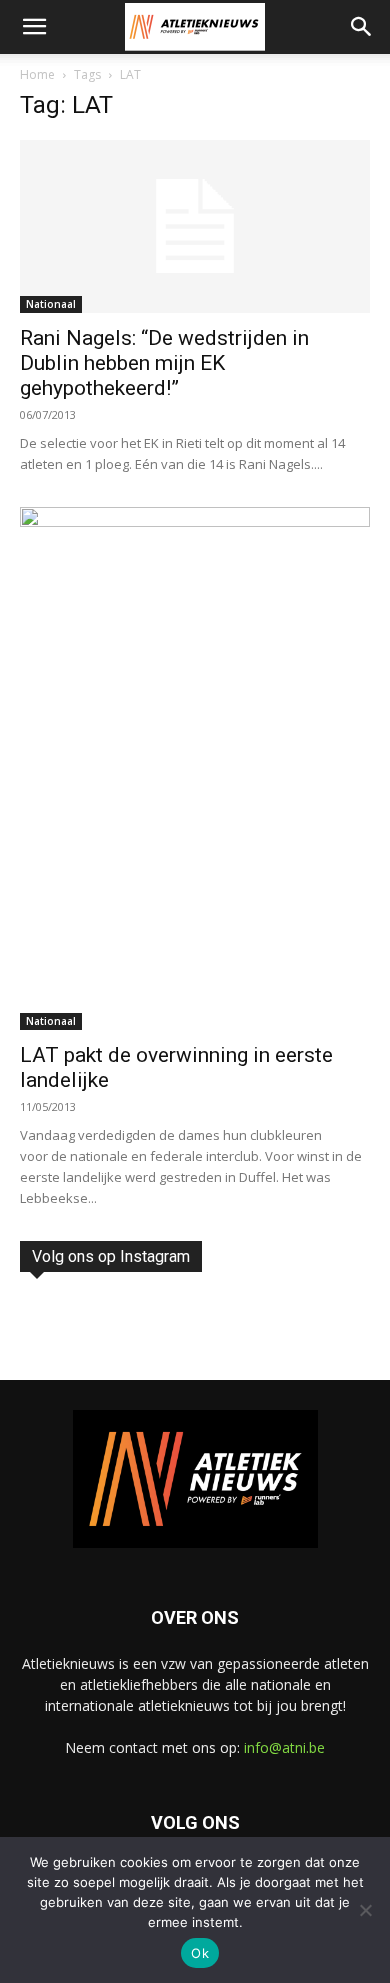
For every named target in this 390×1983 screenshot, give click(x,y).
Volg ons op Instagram (111, 1256)
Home (37, 74)
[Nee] (365, 1910)
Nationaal (51, 304)
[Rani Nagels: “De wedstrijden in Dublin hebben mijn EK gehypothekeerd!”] (195, 226)
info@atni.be (284, 1747)
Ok (200, 1953)
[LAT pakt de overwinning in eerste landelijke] (195, 768)
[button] (34, 27)
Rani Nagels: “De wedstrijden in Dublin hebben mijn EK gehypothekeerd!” (164, 363)
